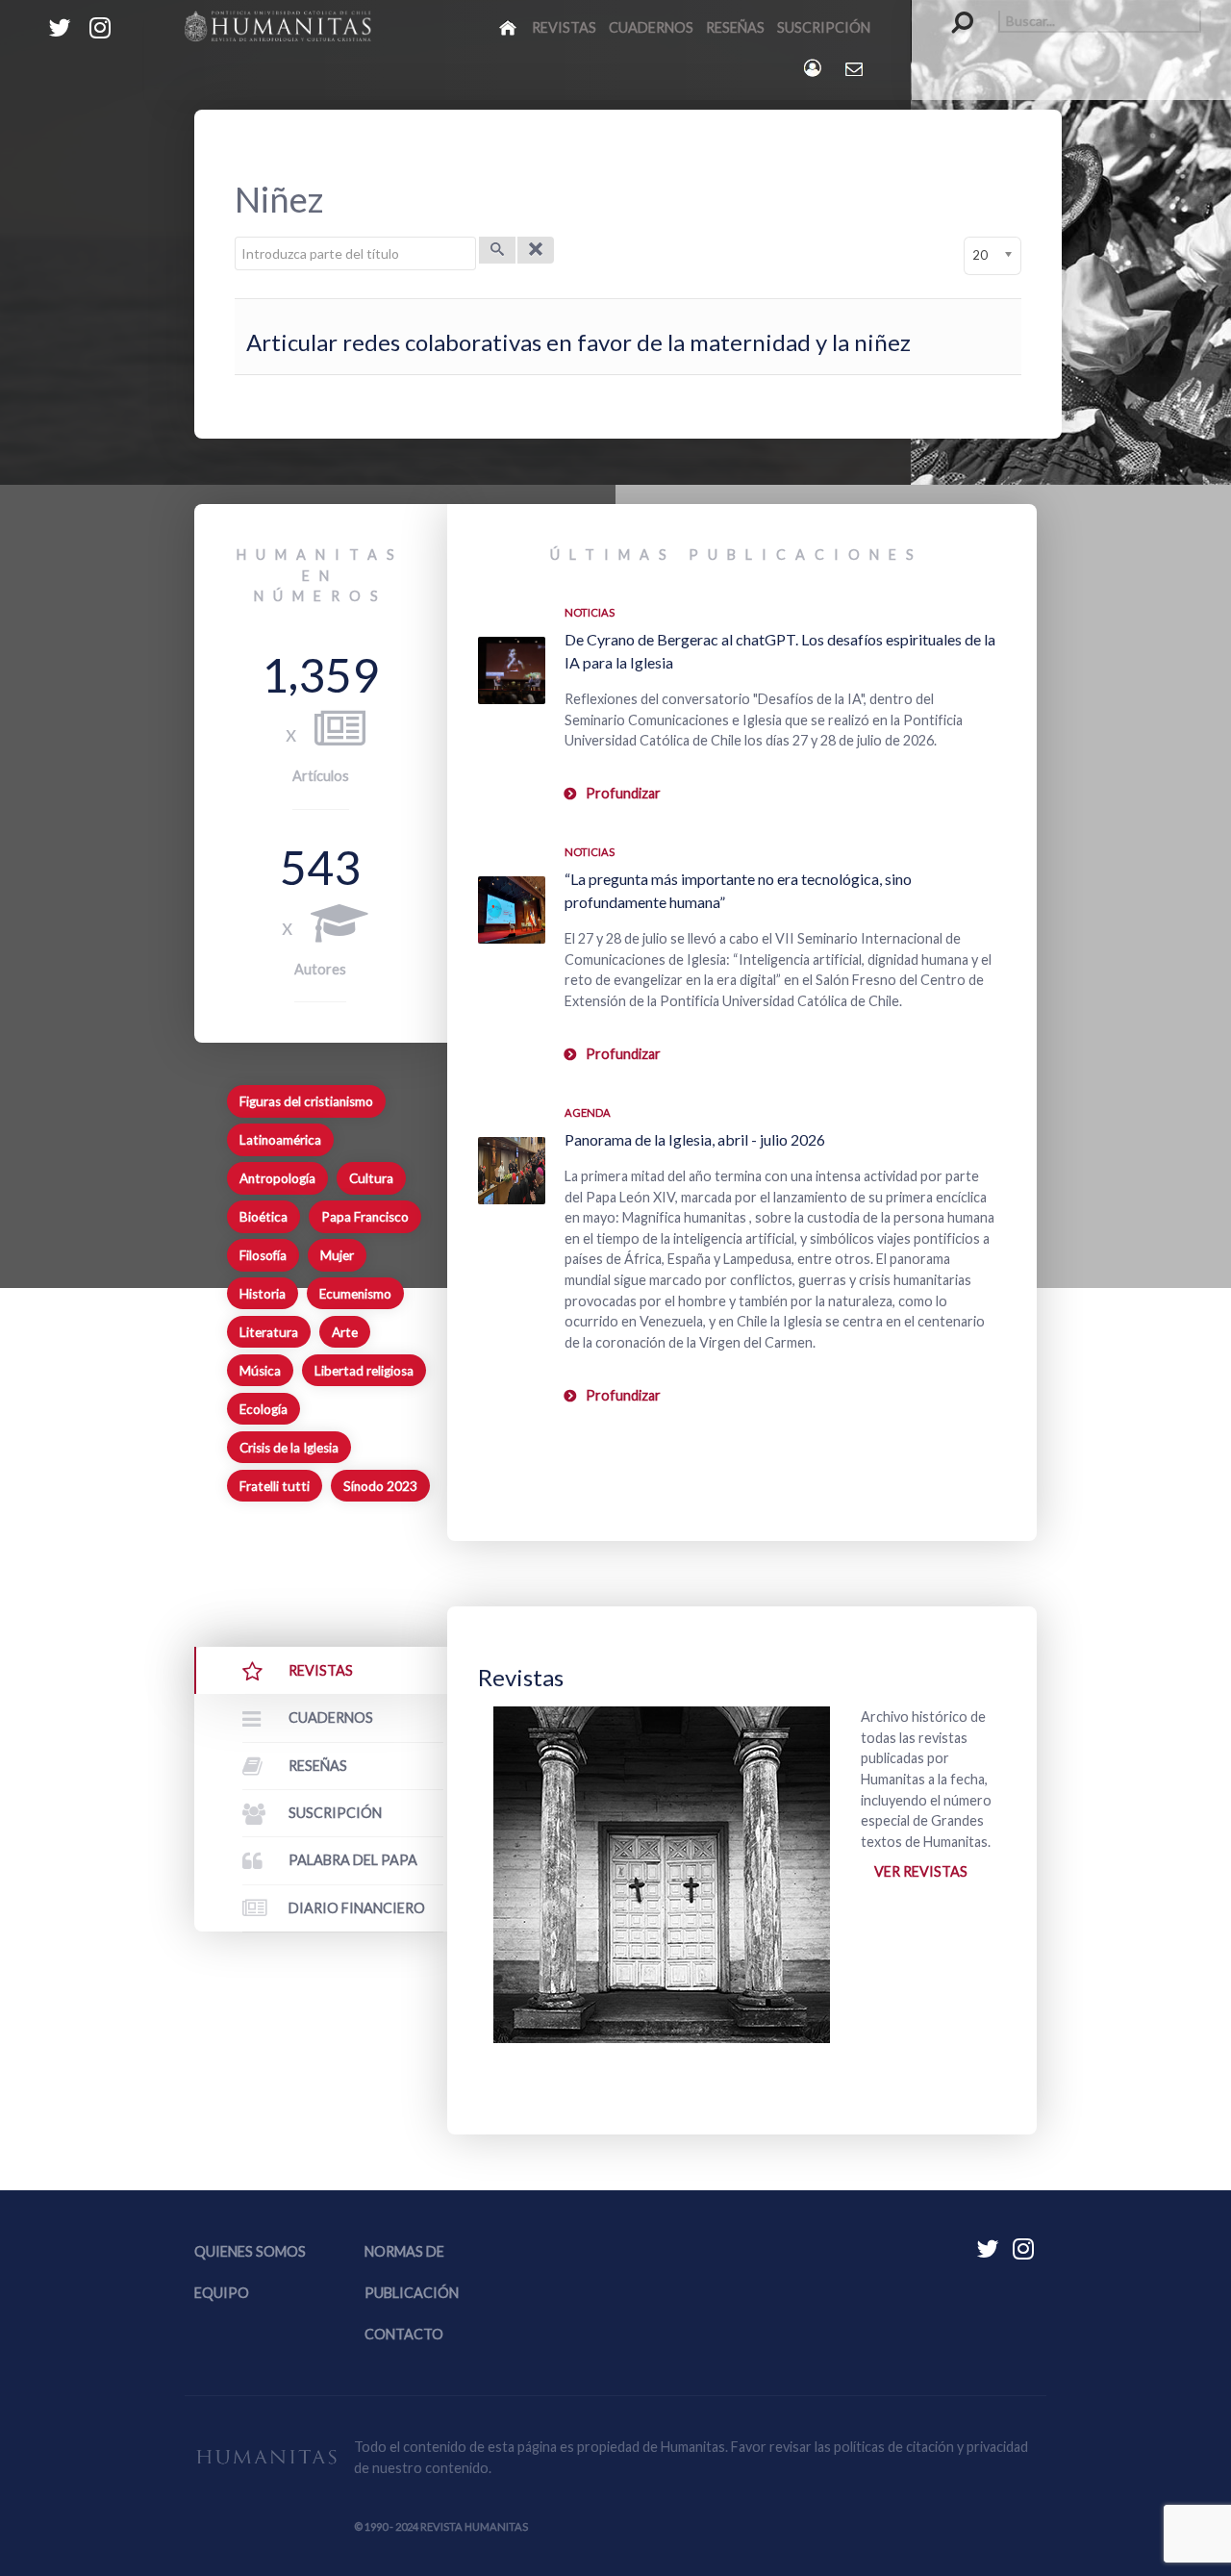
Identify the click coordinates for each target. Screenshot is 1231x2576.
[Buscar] (497, 250)
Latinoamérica (280, 1140)
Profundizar (623, 793)
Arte (345, 1332)
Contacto (404, 2334)
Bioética (264, 1217)
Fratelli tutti (275, 1486)
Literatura (269, 1332)
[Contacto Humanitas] (855, 68)
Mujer (337, 1255)
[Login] (814, 68)
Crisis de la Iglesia (289, 1448)
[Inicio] (509, 27)
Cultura (371, 1178)
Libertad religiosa (364, 1371)
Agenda (588, 1112)
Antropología (277, 1178)
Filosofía (263, 1255)
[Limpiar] (536, 250)
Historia (263, 1294)
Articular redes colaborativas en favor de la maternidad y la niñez (578, 342)
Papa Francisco (365, 1217)
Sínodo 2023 (380, 1486)
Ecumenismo (355, 1294)
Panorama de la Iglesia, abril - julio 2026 (695, 1139)
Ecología (264, 1409)
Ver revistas (921, 1871)
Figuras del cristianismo (306, 1101)
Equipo (222, 2293)
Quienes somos (250, 2251)
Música (260, 1371)
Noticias (590, 612)
